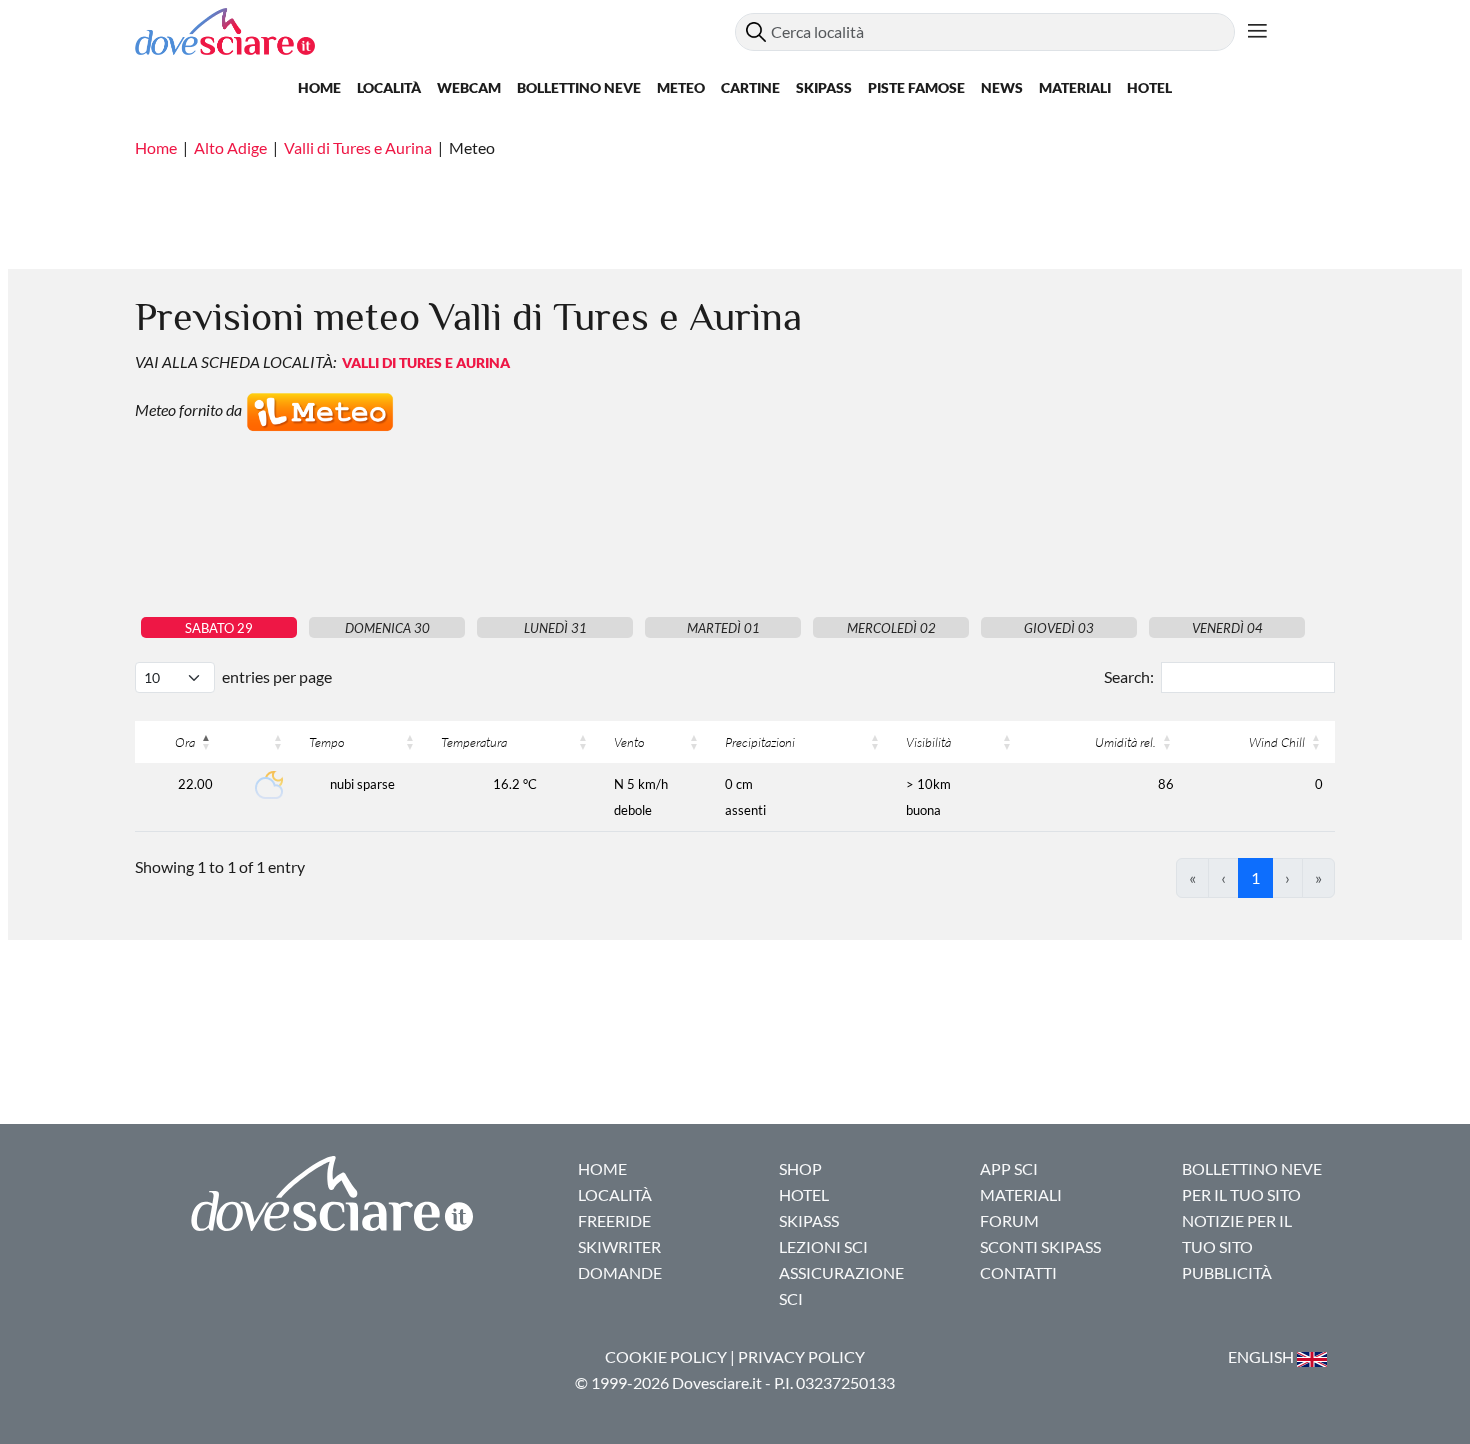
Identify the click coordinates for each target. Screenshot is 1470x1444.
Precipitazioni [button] (760, 742)
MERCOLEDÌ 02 (891, 628)
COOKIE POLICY (666, 1356)
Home (319, 87)
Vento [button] (629, 742)
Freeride (614, 1220)
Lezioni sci (823, 1246)
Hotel (1149, 87)
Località (389, 87)
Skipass (824, 87)
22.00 (195, 784)
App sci (1009, 1168)
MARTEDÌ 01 (723, 628)
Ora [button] (185, 742)
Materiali (1075, 87)
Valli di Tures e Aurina (358, 147)
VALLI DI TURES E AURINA (426, 362)
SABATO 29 (219, 628)
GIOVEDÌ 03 (1059, 628)
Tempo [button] (326, 742)
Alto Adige (230, 147)
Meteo (681, 87)
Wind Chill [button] (1277, 742)
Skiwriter (619, 1246)
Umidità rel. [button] (1125, 742)
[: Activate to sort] (261, 742)
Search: (1129, 676)
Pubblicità (1227, 1272)
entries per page (277, 676)
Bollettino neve (579, 87)
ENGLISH (1262, 1356)
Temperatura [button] (474, 742)
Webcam (469, 87)
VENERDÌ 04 (1227, 628)
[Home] (435, 31)
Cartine (750, 87)
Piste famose (916, 87)
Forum (1009, 1220)
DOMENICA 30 (387, 628)
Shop (800, 1168)
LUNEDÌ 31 (555, 628)
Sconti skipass (1040, 1246)
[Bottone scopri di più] (1257, 32)
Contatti (1018, 1272)
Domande (620, 1272)
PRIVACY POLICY (801, 1356)
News (1002, 87)
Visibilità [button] (928, 742)
